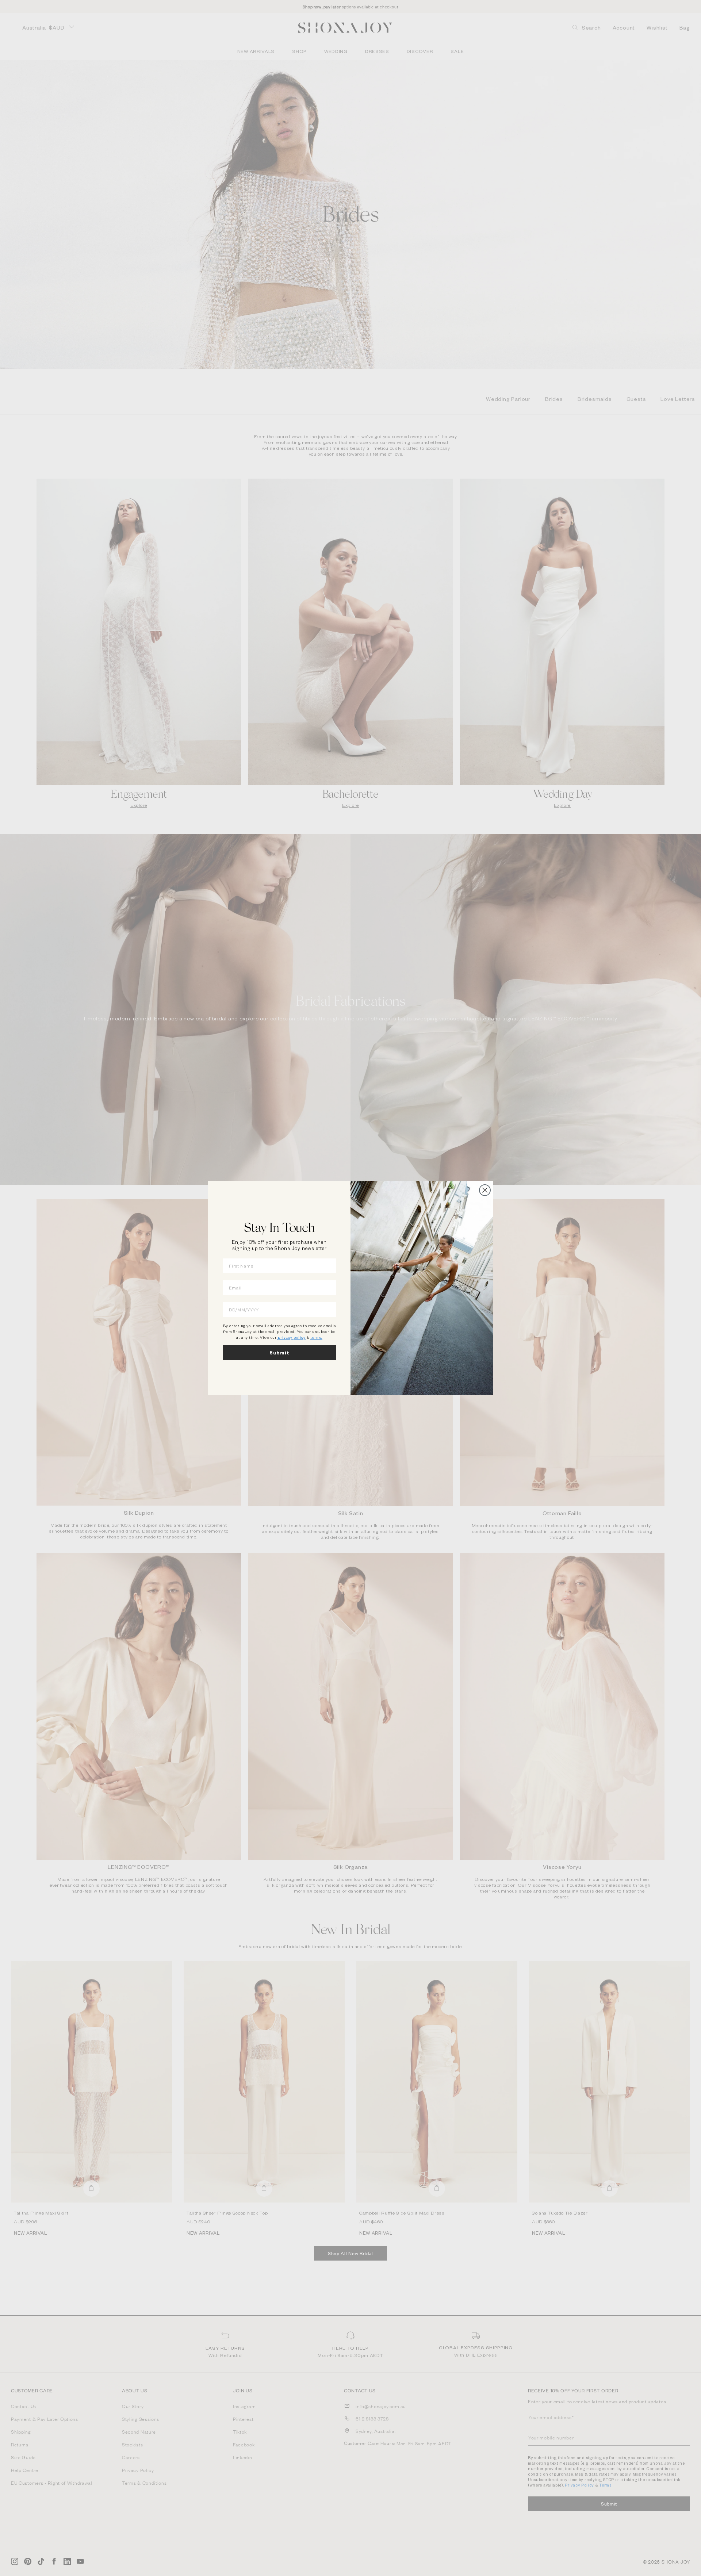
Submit (279, 1353)
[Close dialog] (485, 1190)
